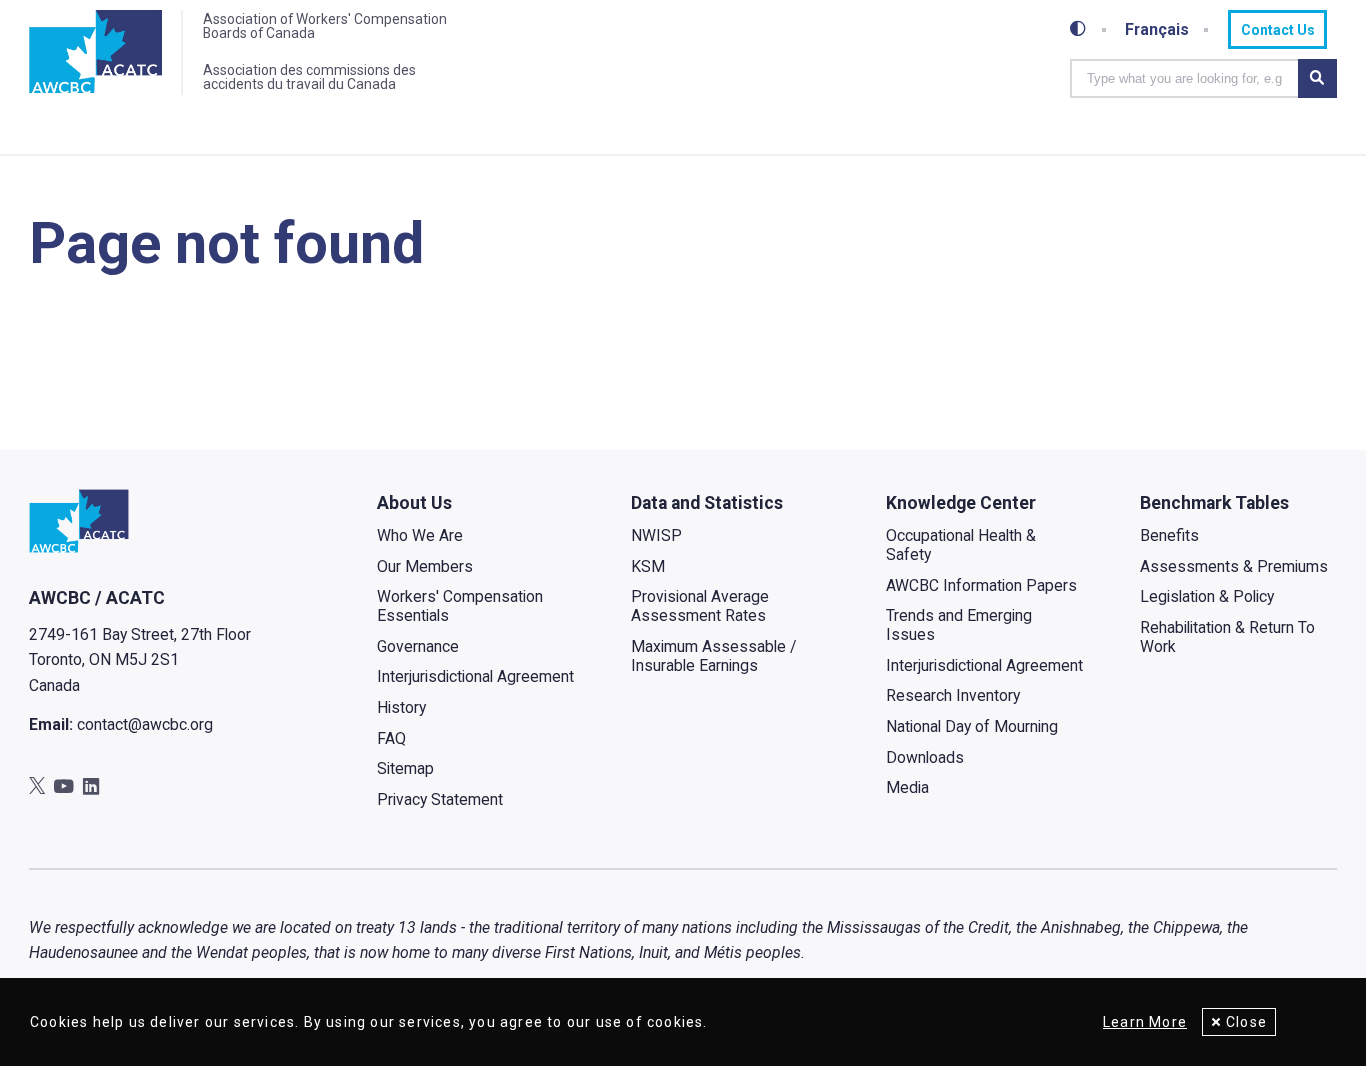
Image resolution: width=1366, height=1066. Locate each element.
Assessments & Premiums (1234, 566)
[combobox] (1184, 78)
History (401, 707)
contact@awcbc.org (145, 724)
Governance (418, 646)
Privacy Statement (440, 799)
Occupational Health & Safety (961, 545)
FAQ (391, 738)
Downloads (925, 757)
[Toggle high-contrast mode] (1078, 29)
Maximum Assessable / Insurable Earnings (714, 656)
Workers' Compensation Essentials (460, 606)
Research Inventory (953, 695)
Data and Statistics (707, 503)
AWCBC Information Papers (981, 585)
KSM (648, 566)
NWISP (656, 535)
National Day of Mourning (972, 726)
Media (907, 787)
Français (1157, 30)
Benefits (1169, 535)
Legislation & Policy (1207, 596)
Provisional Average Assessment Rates (700, 606)
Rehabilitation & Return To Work (1227, 637)
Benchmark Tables (1214, 503)
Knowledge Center (961, 503)
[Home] (95, 53)
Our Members (425, 566)
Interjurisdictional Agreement (475, 676)
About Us (414, 503)
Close (1246, 1022)
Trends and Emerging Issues (959, 625)
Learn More (1145, 1022)
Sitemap (405, 768)
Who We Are (420, 535)
